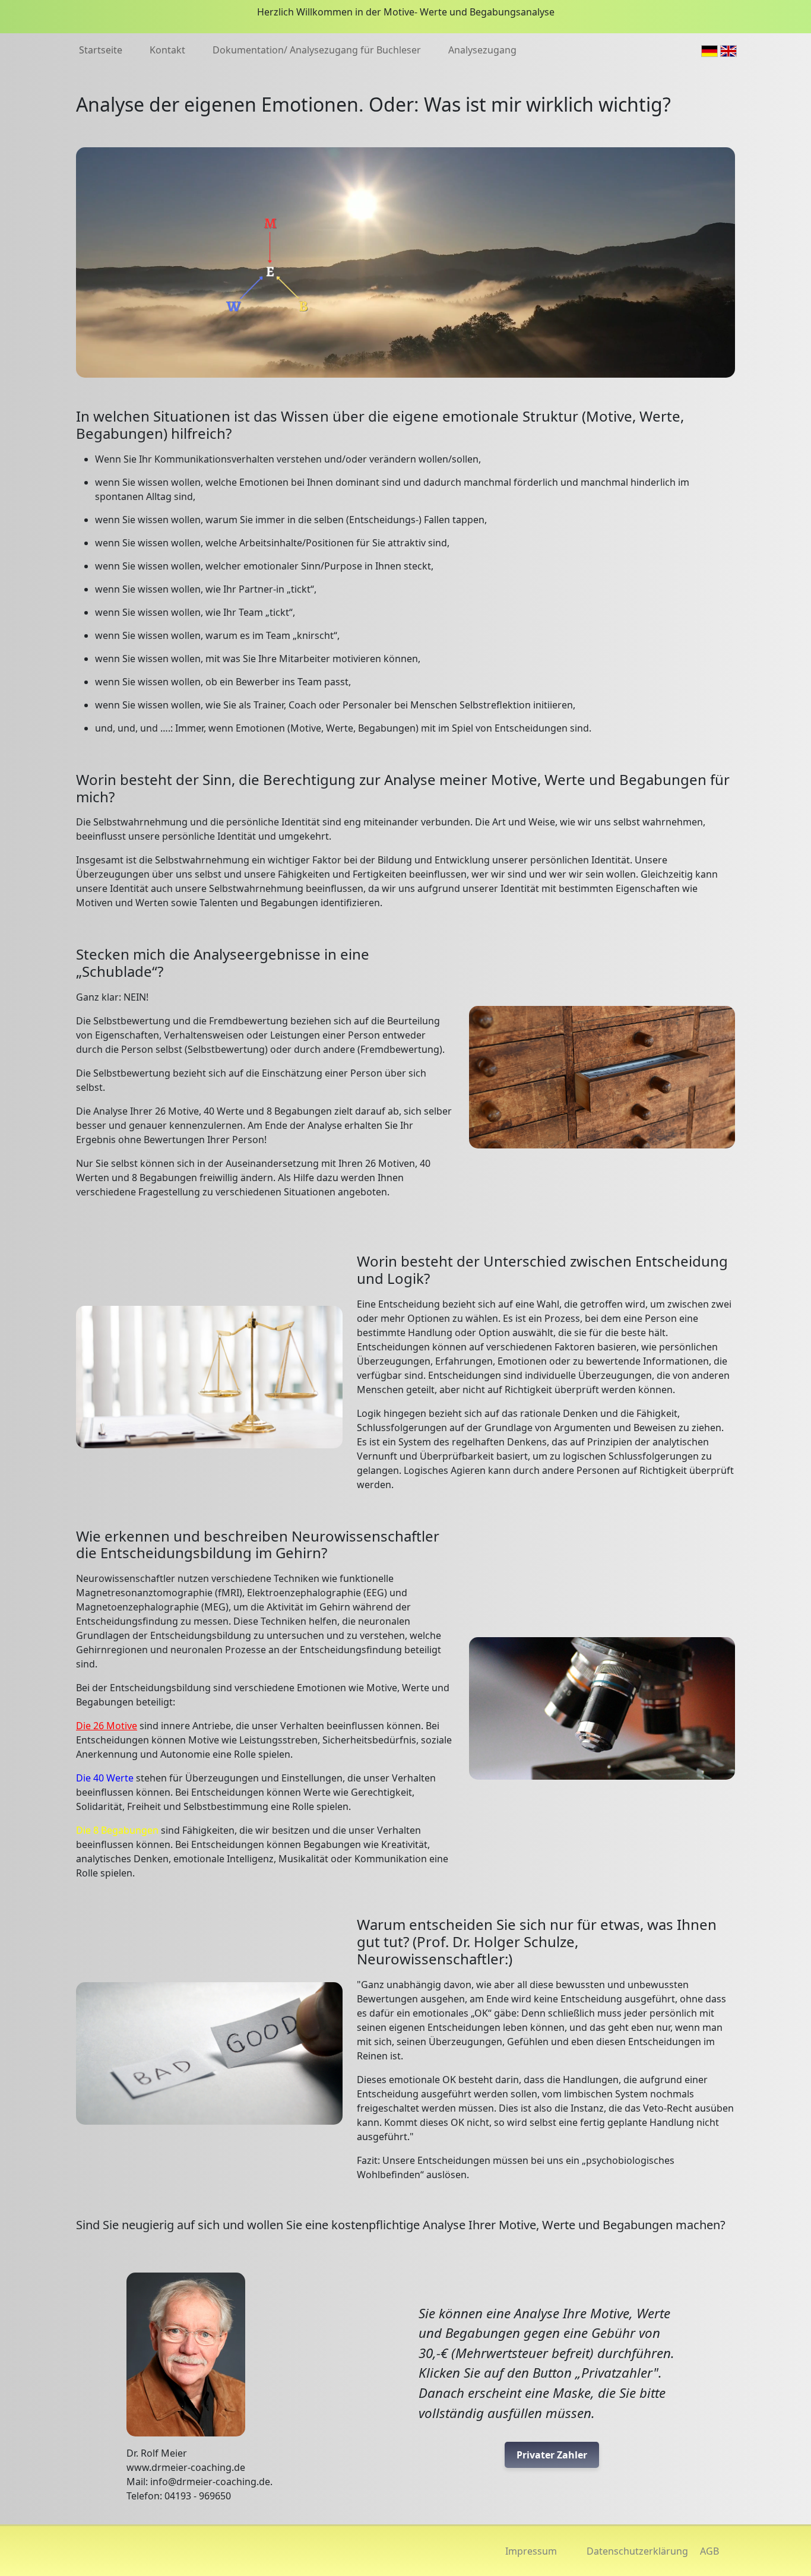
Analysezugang (482, 50)
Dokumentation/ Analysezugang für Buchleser (317, 50)
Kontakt (167, 50)
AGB (709, 2551)
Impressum (531, 2551)
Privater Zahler (552, 2455)
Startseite (101, 50)
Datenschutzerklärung (637, 2551)
